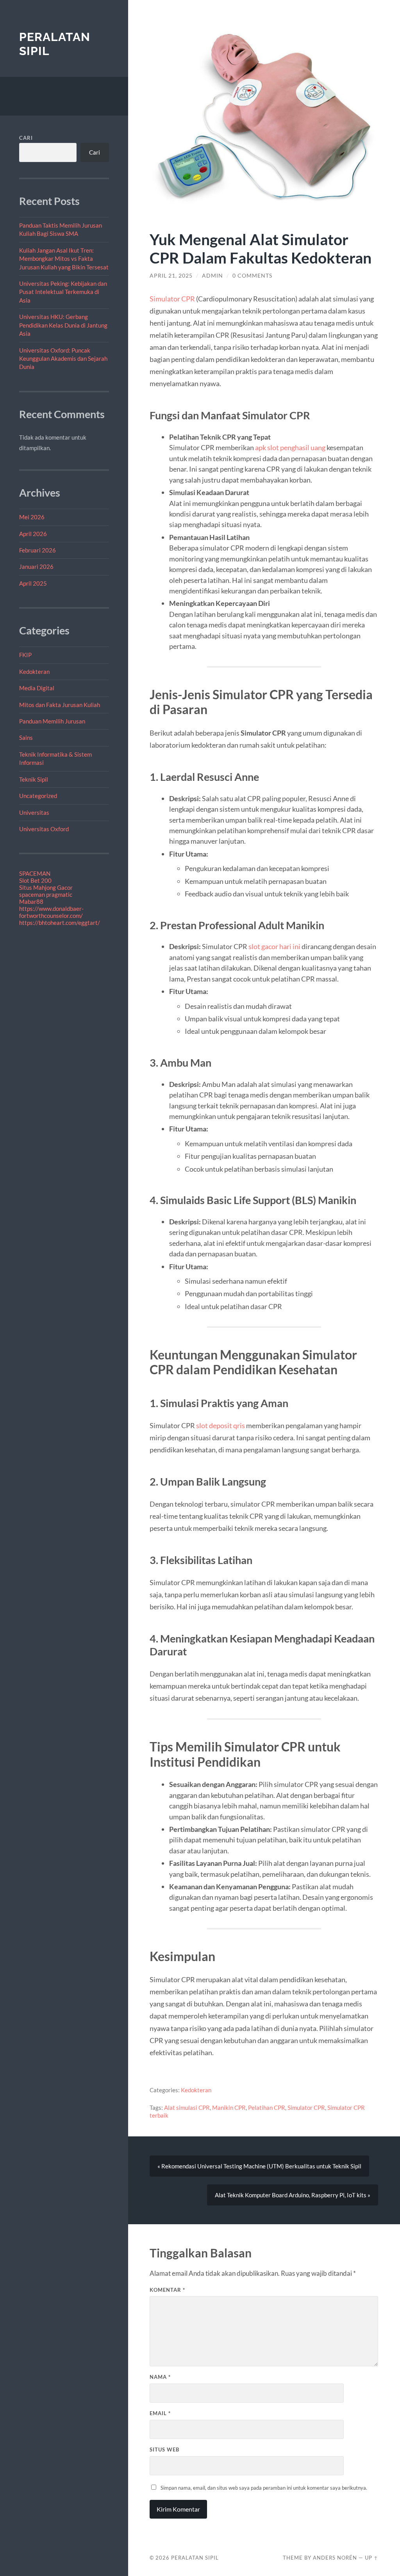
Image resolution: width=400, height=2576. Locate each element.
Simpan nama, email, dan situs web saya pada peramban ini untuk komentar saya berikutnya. (264, 2488)
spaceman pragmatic (46, 894)
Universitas (34, 812)
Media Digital (37, 688)
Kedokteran (34, 672)
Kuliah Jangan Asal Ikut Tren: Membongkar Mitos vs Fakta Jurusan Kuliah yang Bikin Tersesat (64, 259)
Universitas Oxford (44, 829)
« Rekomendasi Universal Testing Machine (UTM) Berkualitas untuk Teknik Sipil (259, 2166)
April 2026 (33, 534)
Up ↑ (371, 2558)
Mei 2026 (32, 517)
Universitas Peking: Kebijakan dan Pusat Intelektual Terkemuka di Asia (63, 292)
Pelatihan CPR (267, 2107)
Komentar (167, 2290)
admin (212, 276)
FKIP (25, 655)
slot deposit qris (221, 1425)
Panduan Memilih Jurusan (52, 721)
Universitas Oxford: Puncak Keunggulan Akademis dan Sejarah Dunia (63, 359)
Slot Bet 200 (35, 880)
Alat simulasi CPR (187, 2107)
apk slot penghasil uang (290, 447)
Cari (26, 138)
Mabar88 (31, 901)
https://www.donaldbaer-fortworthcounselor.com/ (51, 912)
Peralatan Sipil (195, 2558)
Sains (26, 738)
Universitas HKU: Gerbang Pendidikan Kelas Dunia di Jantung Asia (63, 325)
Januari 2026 (36, 567)
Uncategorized (38, 796)
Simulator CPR (172, 299)
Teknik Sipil (34, 779)
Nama (160, 2377)
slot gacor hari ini (275, 946)
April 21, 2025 (171, 276)
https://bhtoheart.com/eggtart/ (60, 923)
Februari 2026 (37, 550)
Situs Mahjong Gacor (46, 887)
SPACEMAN (35, 873)
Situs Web (164, 2450)
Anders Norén (335, 2558)
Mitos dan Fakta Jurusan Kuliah (60, 705)
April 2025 (33, 583)
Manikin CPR (229, 2107)
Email (160, 2413)
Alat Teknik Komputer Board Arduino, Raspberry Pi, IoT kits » (293, 2195)
